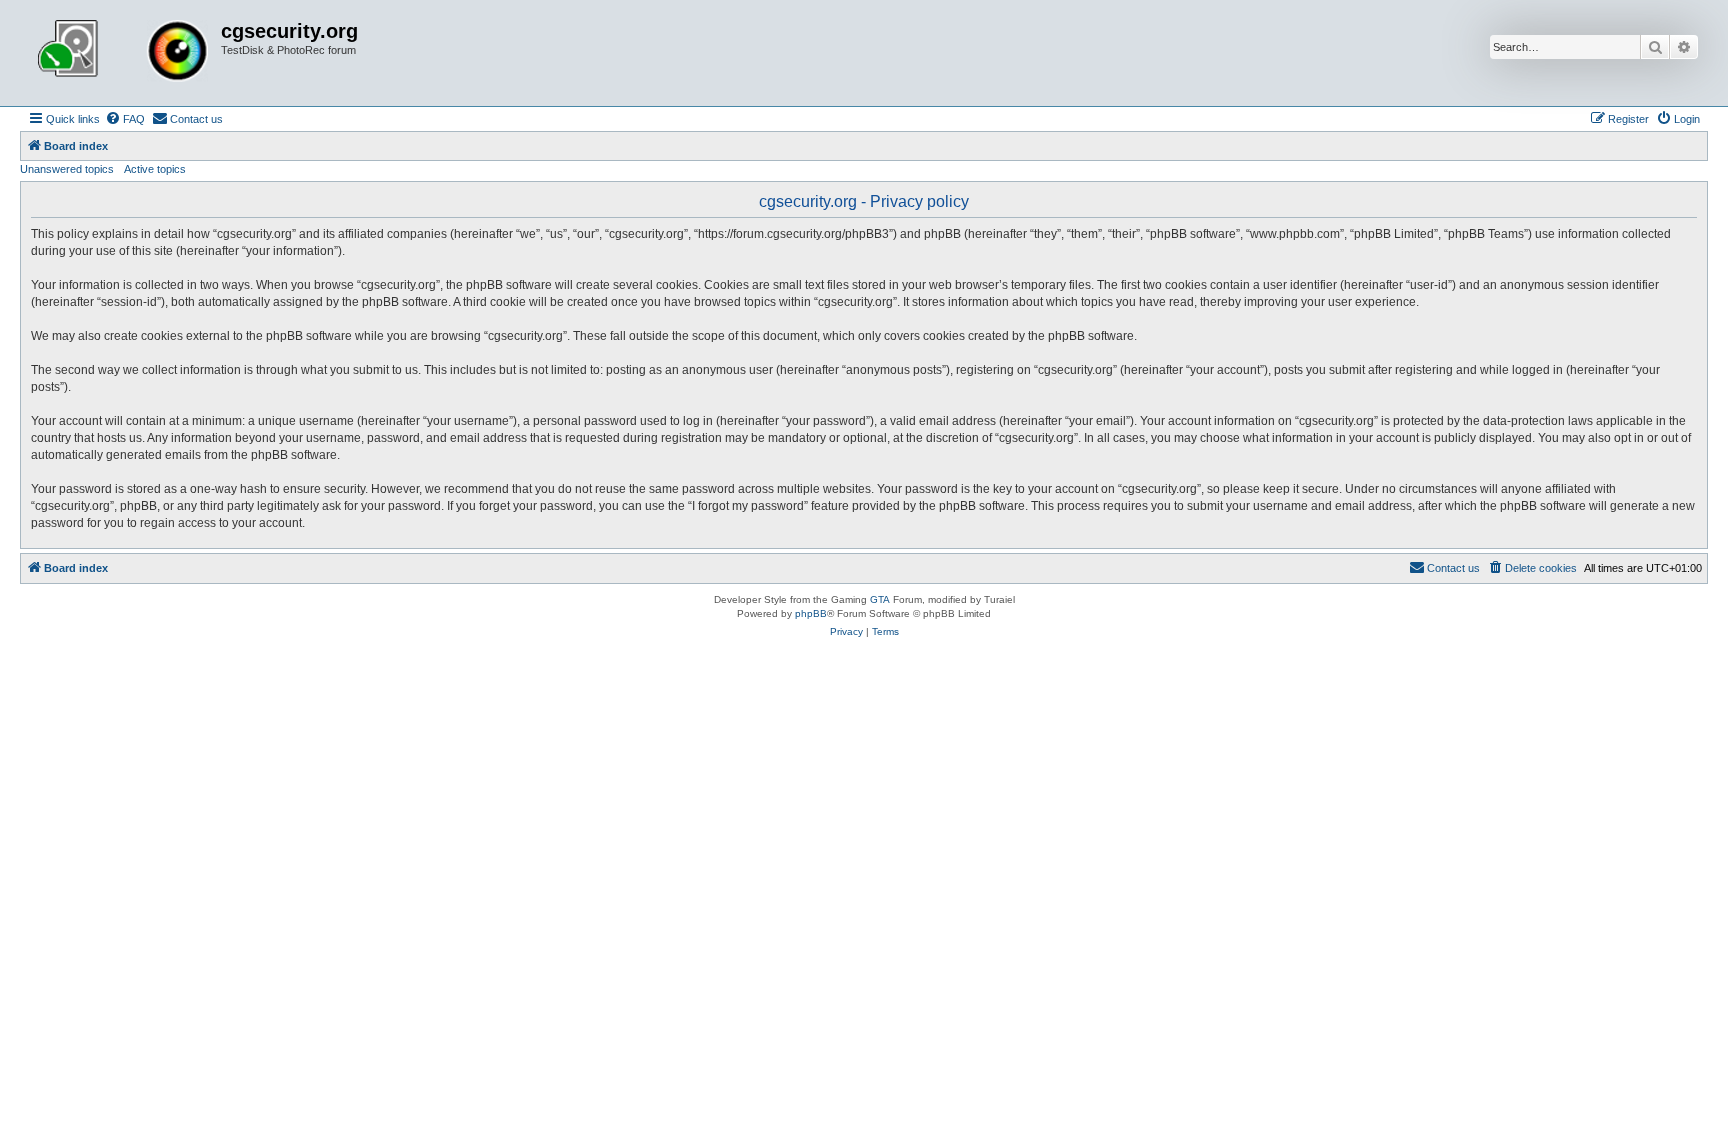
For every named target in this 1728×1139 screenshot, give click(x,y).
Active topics (155, 169)
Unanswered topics (67, 169)
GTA (880, 599)
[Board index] (123, 53)
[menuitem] (125, 119)
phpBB (811, 613)
